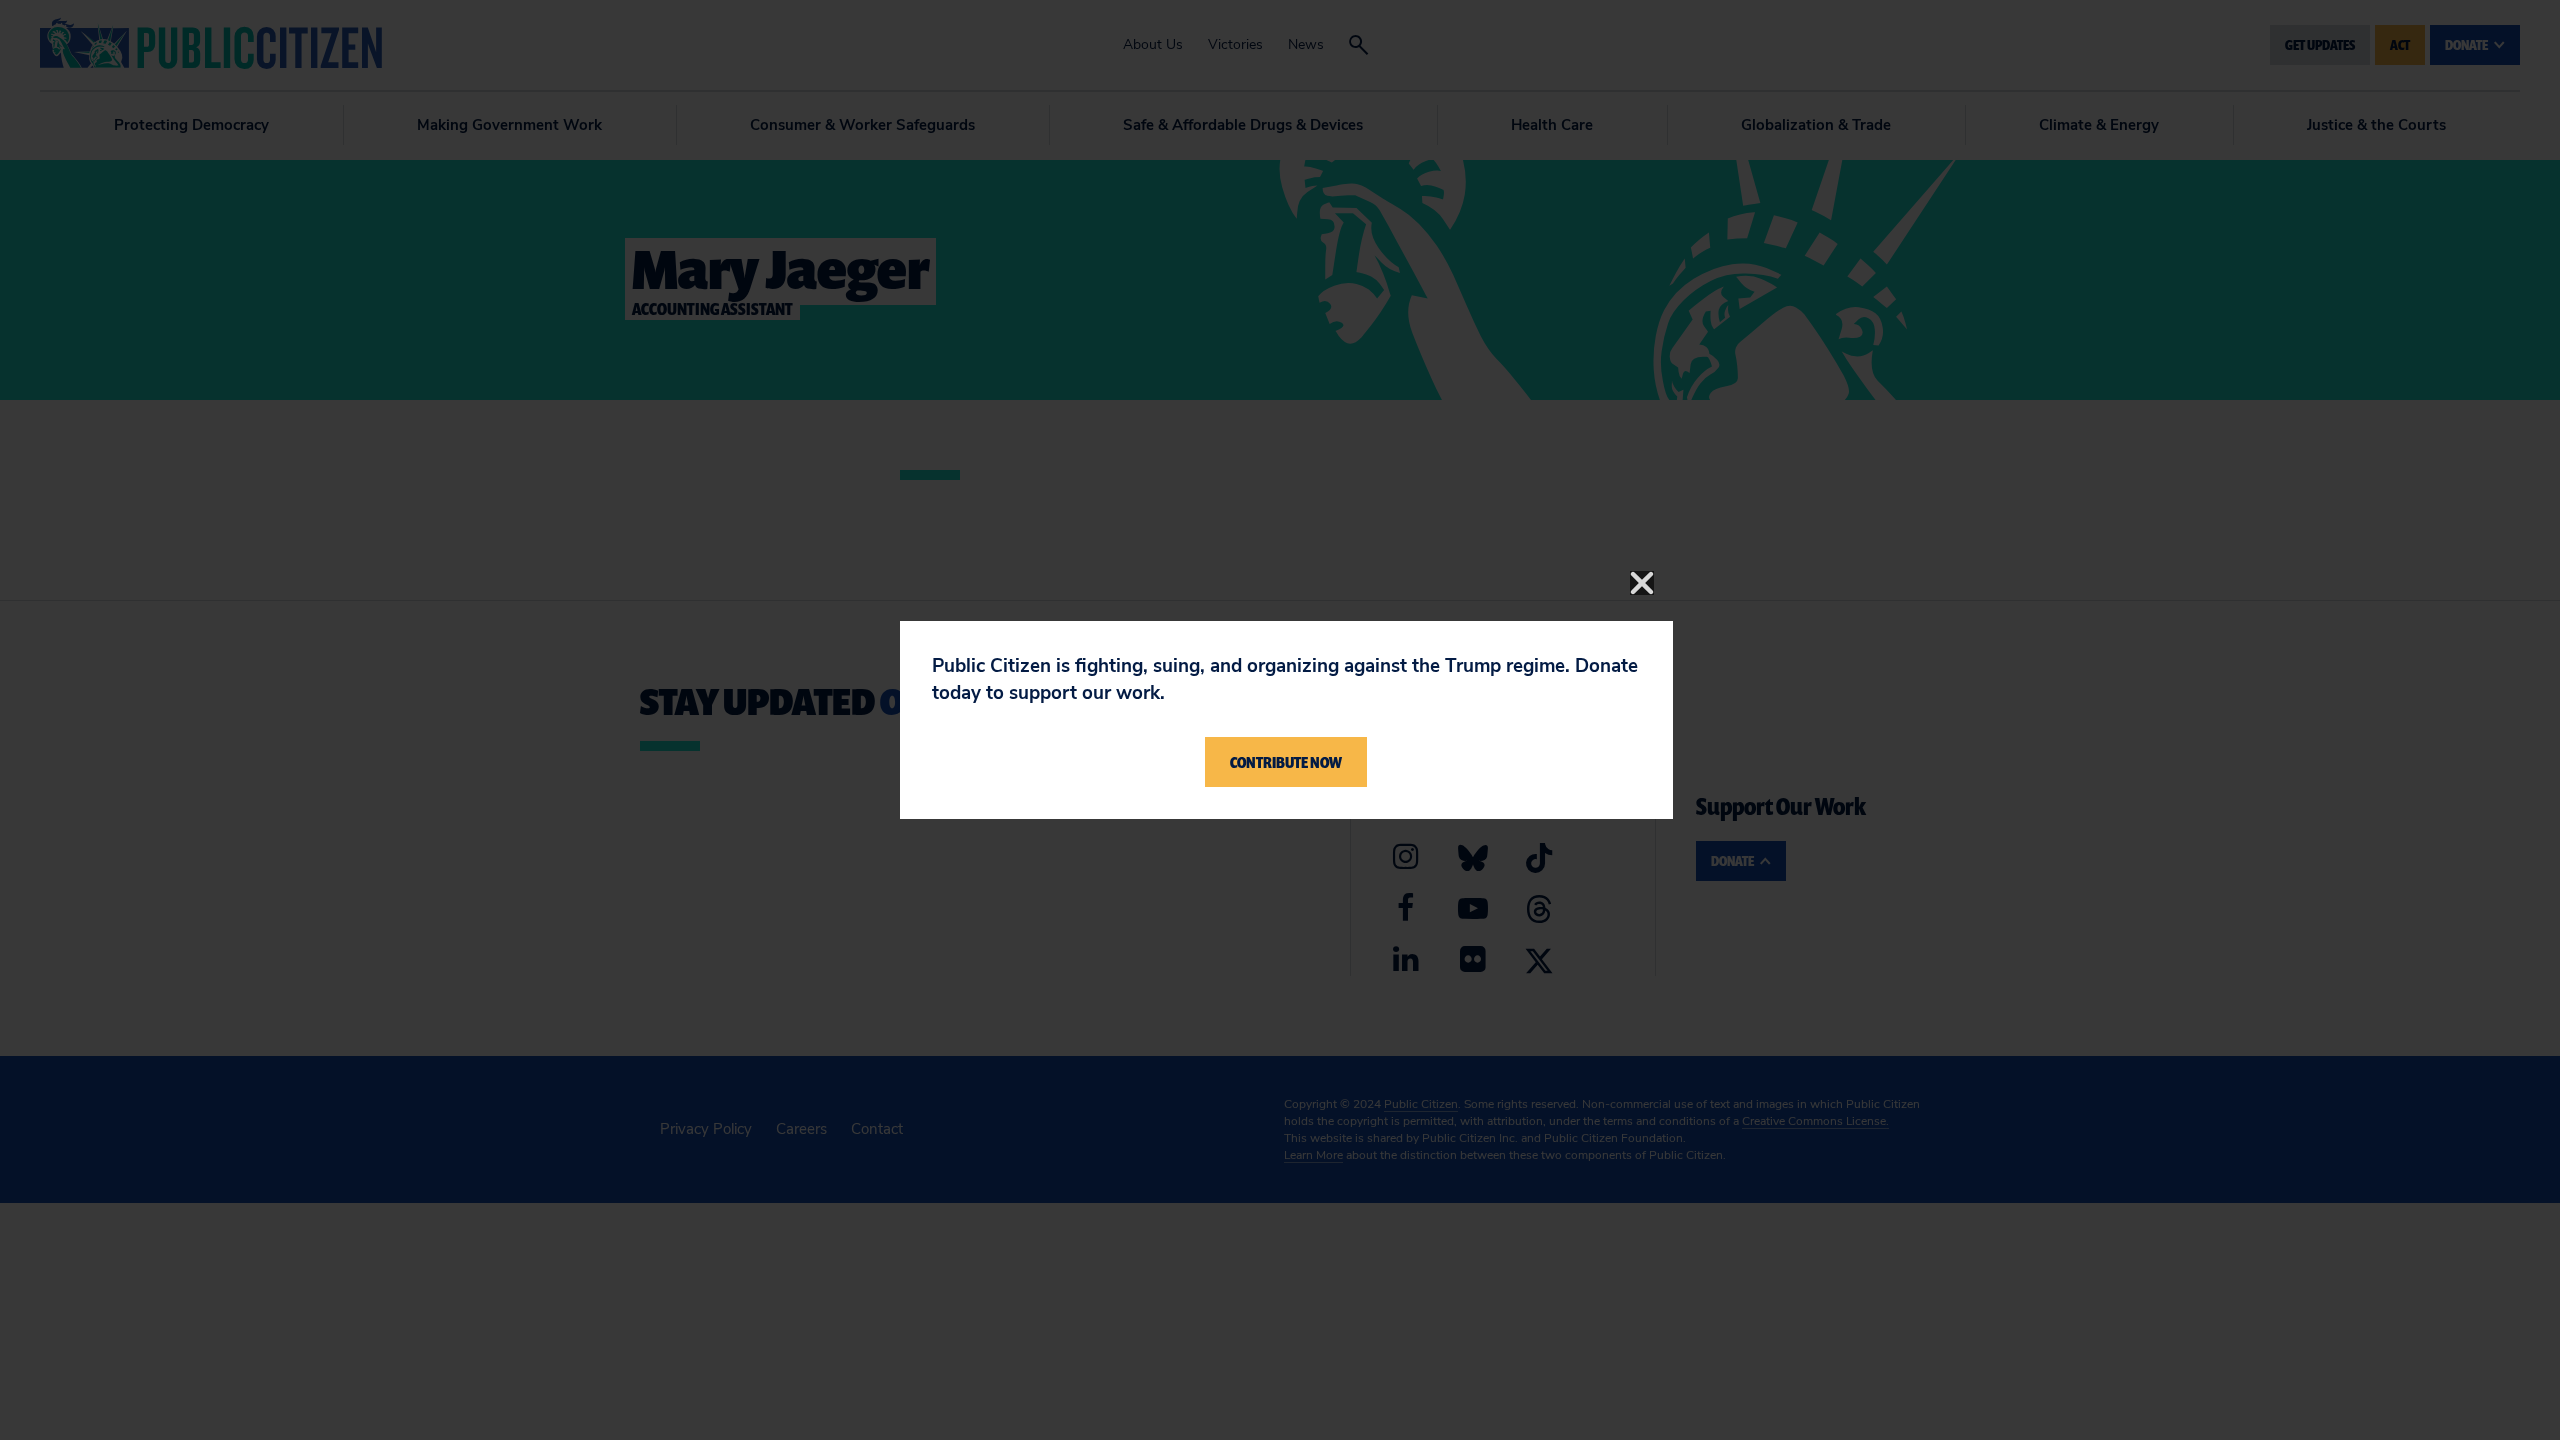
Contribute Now (1286, 762)
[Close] (1642, 583)
